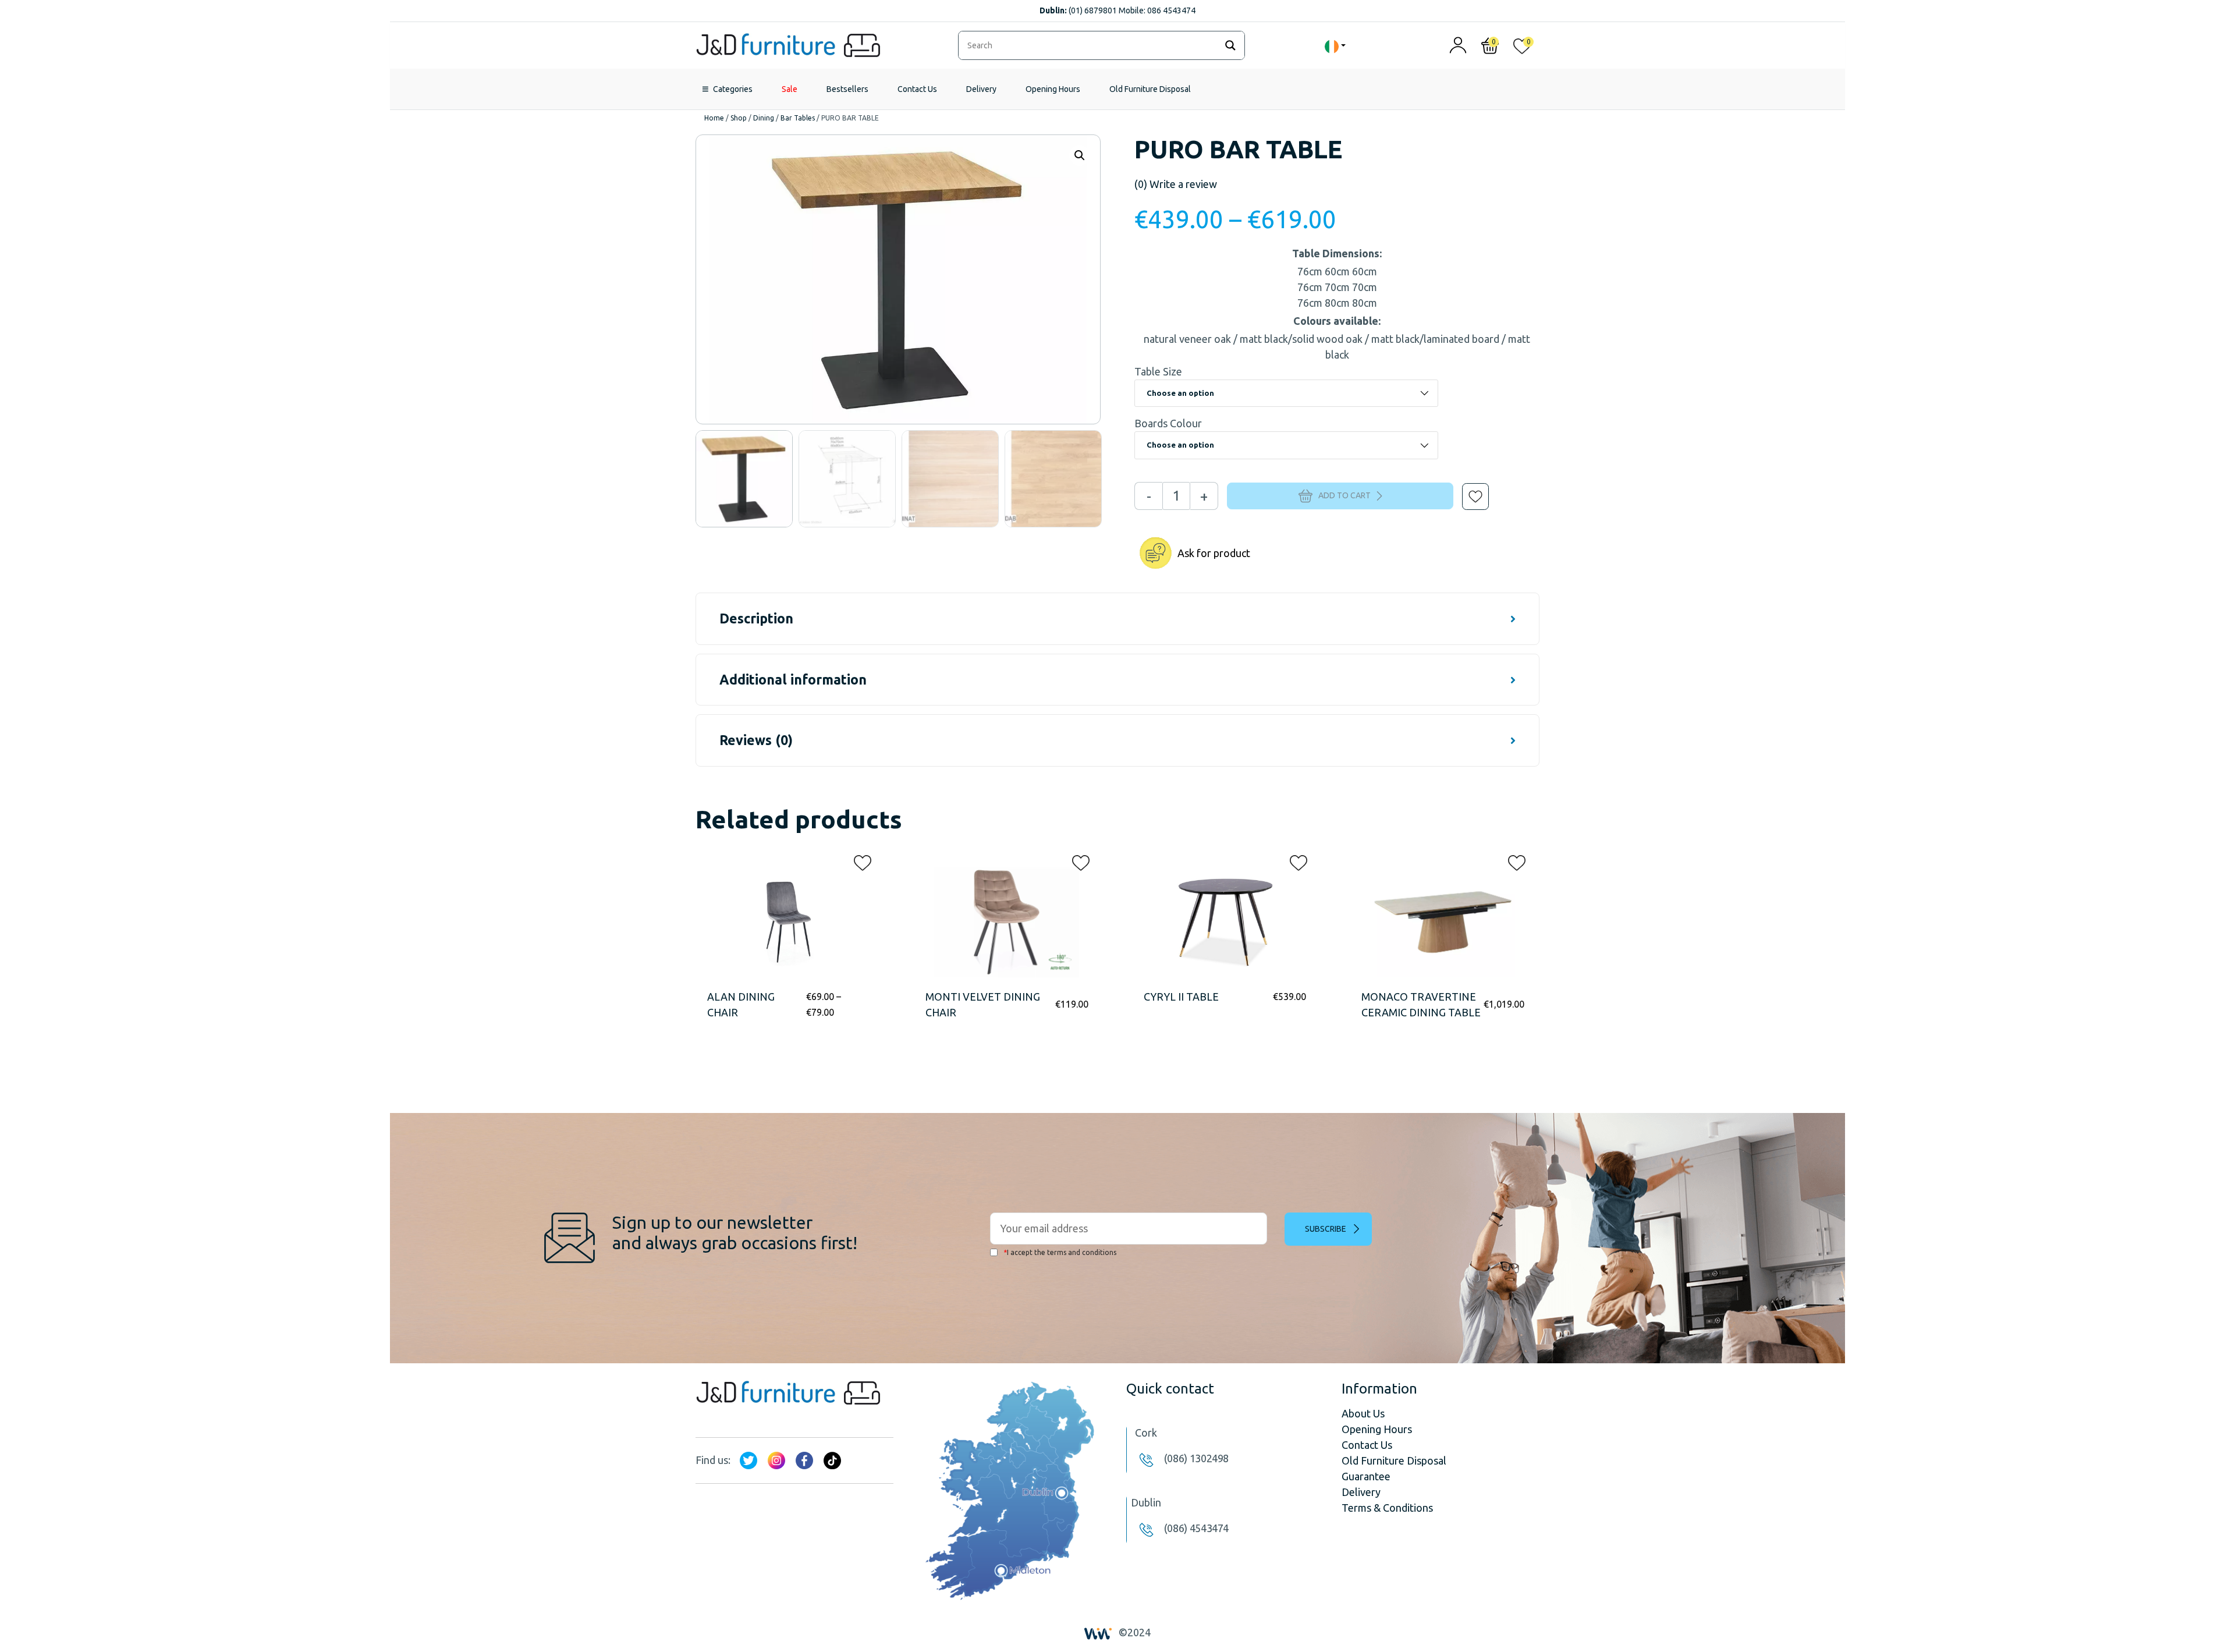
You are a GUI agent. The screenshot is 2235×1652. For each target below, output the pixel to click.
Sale (790, 89)
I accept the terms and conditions (1060, 1252)
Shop (739, 118)
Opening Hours (1053, 89)
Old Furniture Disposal (1150, 89)
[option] (744, 479)
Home (714, 118)
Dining (764, 118)
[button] (1467, 488)
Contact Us (917, 89)
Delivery (981, 89)
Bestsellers (847, 89)
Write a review (1176, 184)
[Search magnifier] (1230, 45)
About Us (1363, 1413)
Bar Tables (798, 118)
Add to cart (1344, 495)
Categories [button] (733, 89)
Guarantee (1366, 1476)
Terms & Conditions (1387, 1508)
